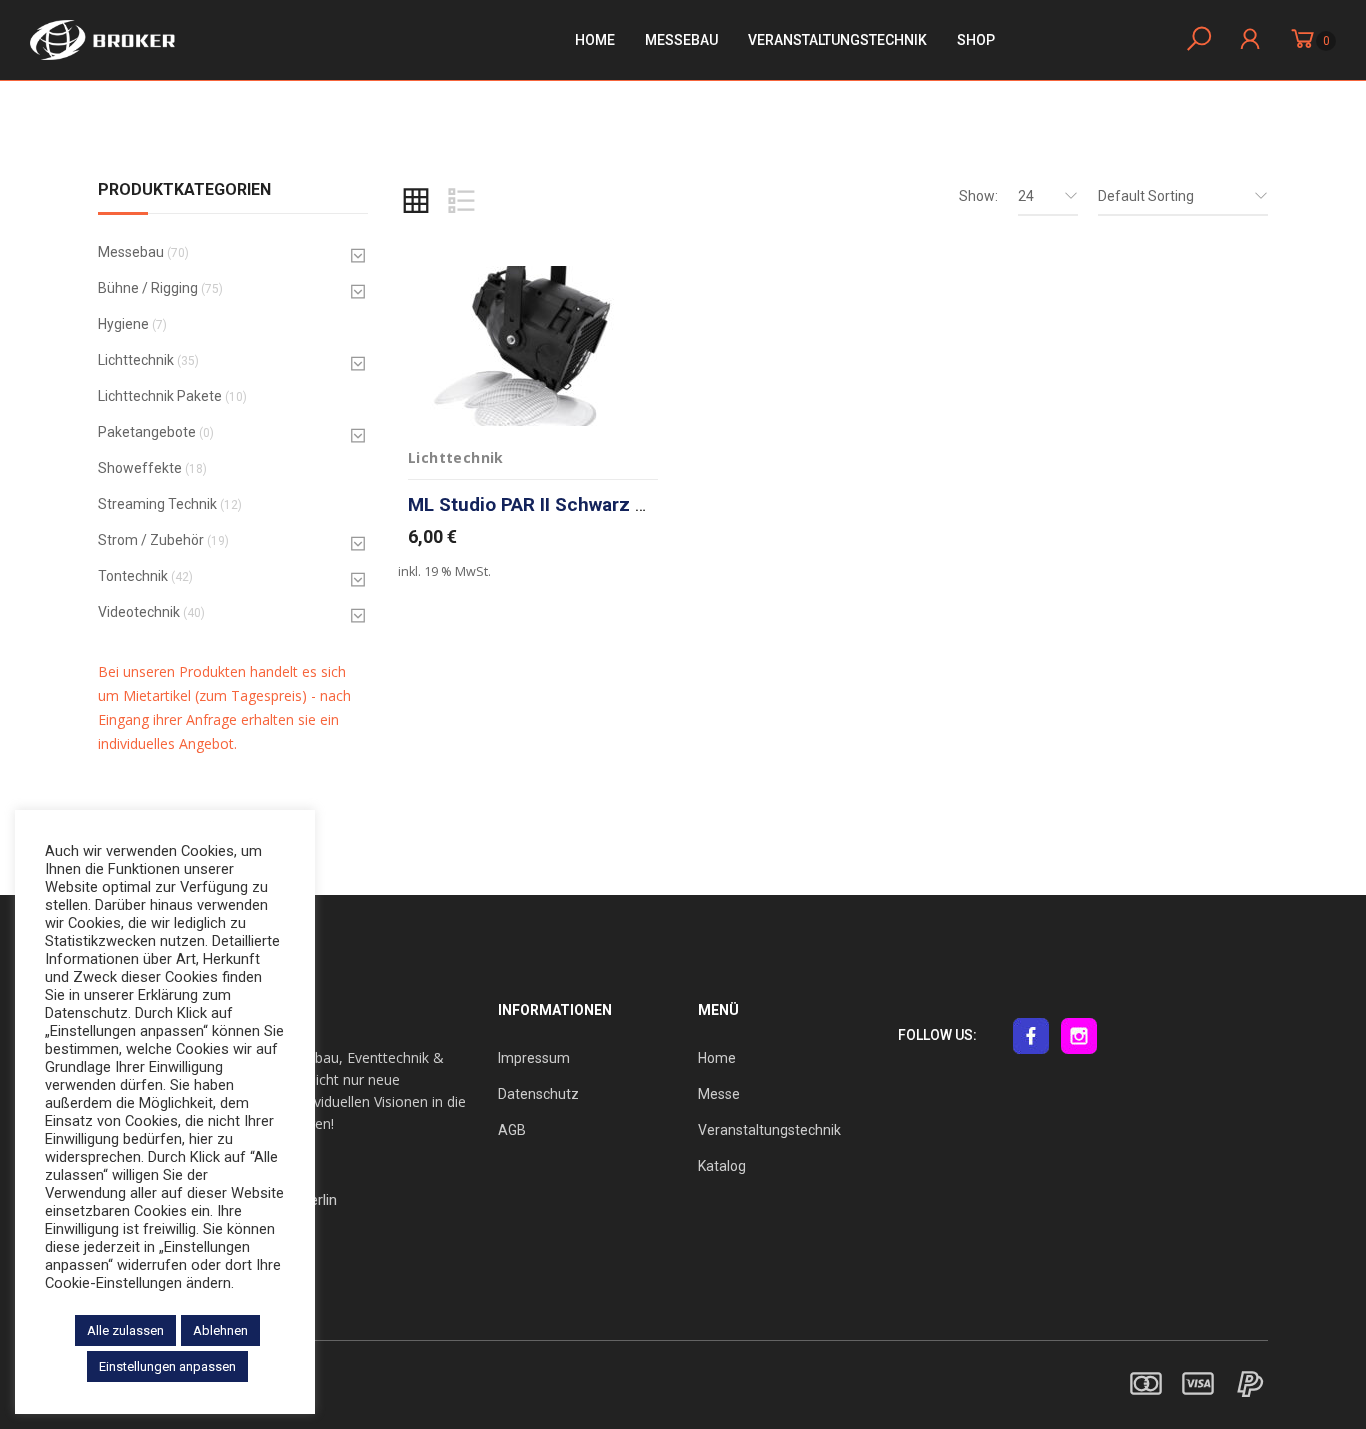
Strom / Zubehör (151, 540)
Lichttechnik (136, 360)
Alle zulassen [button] (125, 1330)
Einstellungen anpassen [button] (167, 1366)
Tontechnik (133, 576)
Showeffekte (140, 468)
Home (595, 40)
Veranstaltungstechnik (769, 1130)
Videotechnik (139, 612)
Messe (719, 1094)
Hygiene (123, 324)
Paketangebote (147, 432)
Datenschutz (538, 1094)
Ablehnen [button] (220, 1330)
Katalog (722, 1166)
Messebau (681, 40)
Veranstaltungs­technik (837, 40)
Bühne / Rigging (148, 288)
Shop (976, 40)
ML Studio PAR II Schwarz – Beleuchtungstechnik (624, 504)
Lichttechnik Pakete (160, 396)
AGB (512, 1130)
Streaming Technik (157, 504)
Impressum (534, 1058)
